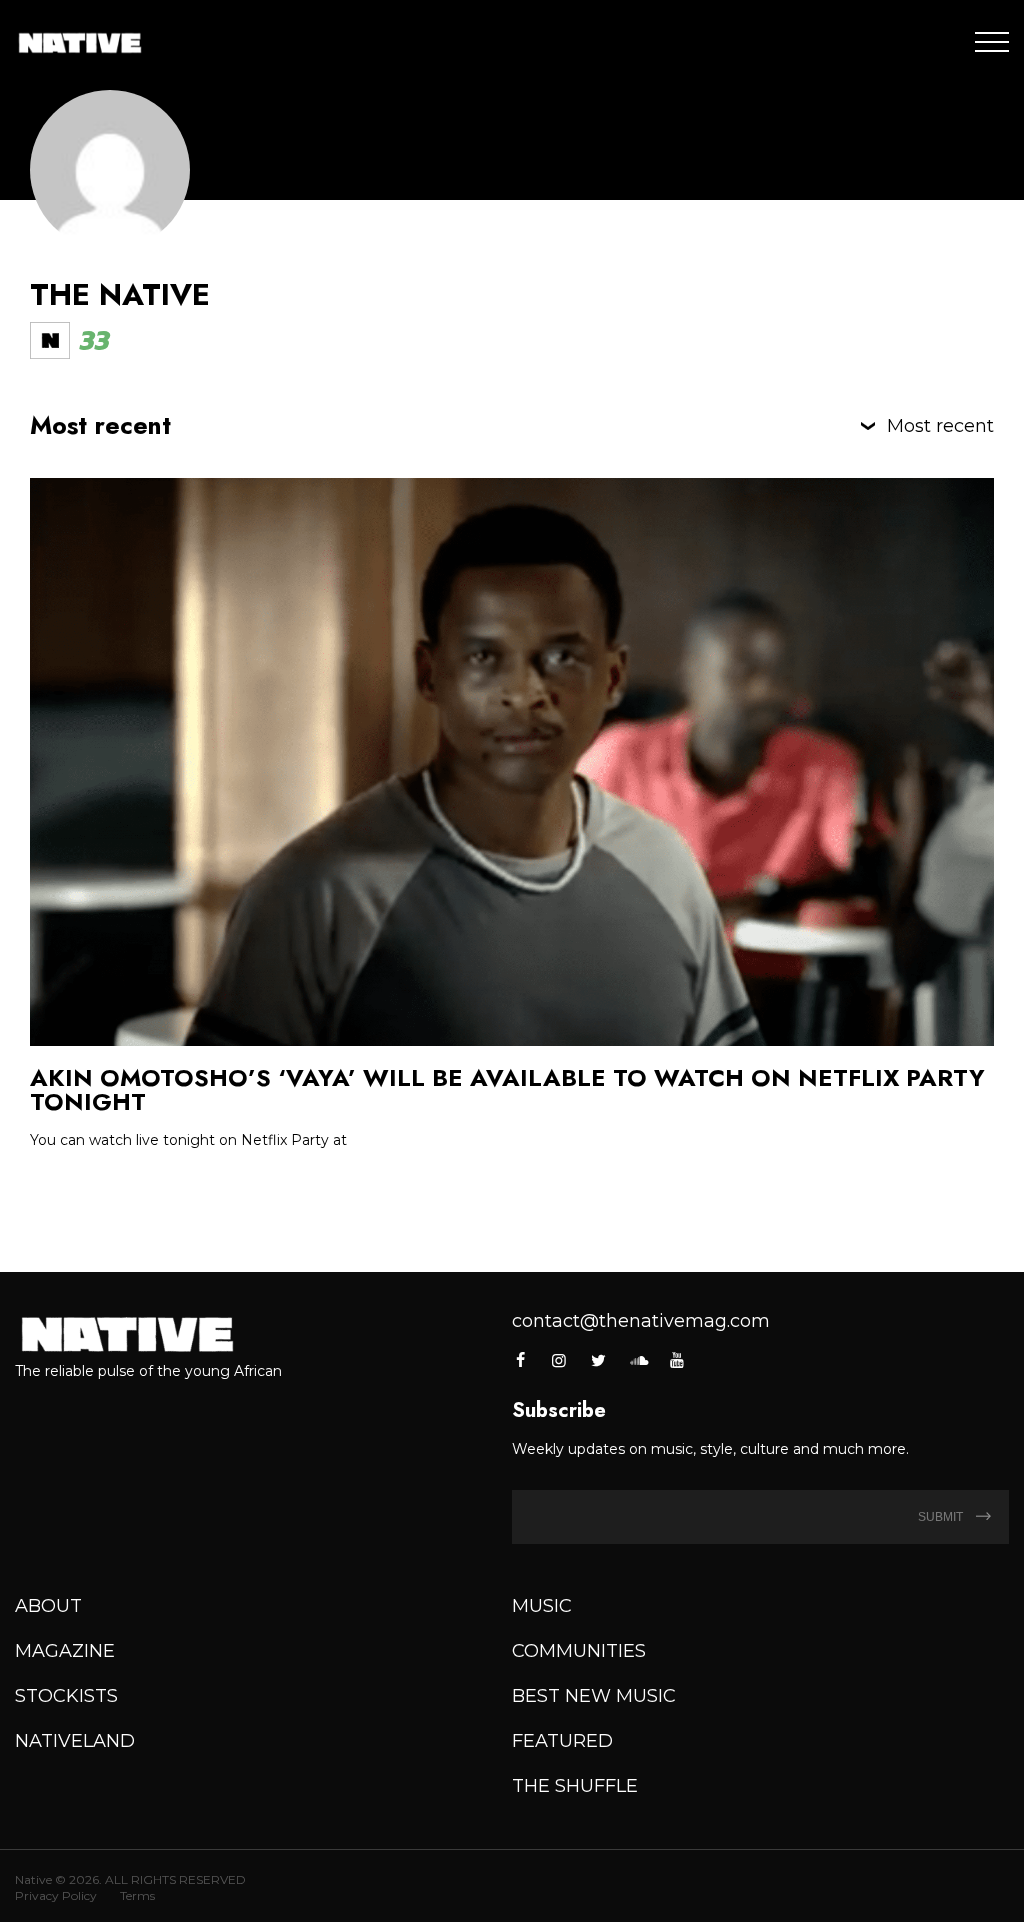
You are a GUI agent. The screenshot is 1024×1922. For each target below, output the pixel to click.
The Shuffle (575, 1786)
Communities (579, 1651)
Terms (137, 1895)
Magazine (65, 1651)
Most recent (940, 426)
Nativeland (75, 1741)
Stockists (66, 1696)
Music (542, 1606)
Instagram (559, 1360)
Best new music (594, 1696)
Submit (942, 1517)
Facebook (521, 1360)
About (48, 1606)
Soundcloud (638, 1360)
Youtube (677, 1360)
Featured (562, 1741)
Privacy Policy (56, 1895)
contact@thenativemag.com (641, 1321)
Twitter (599, 1360)
